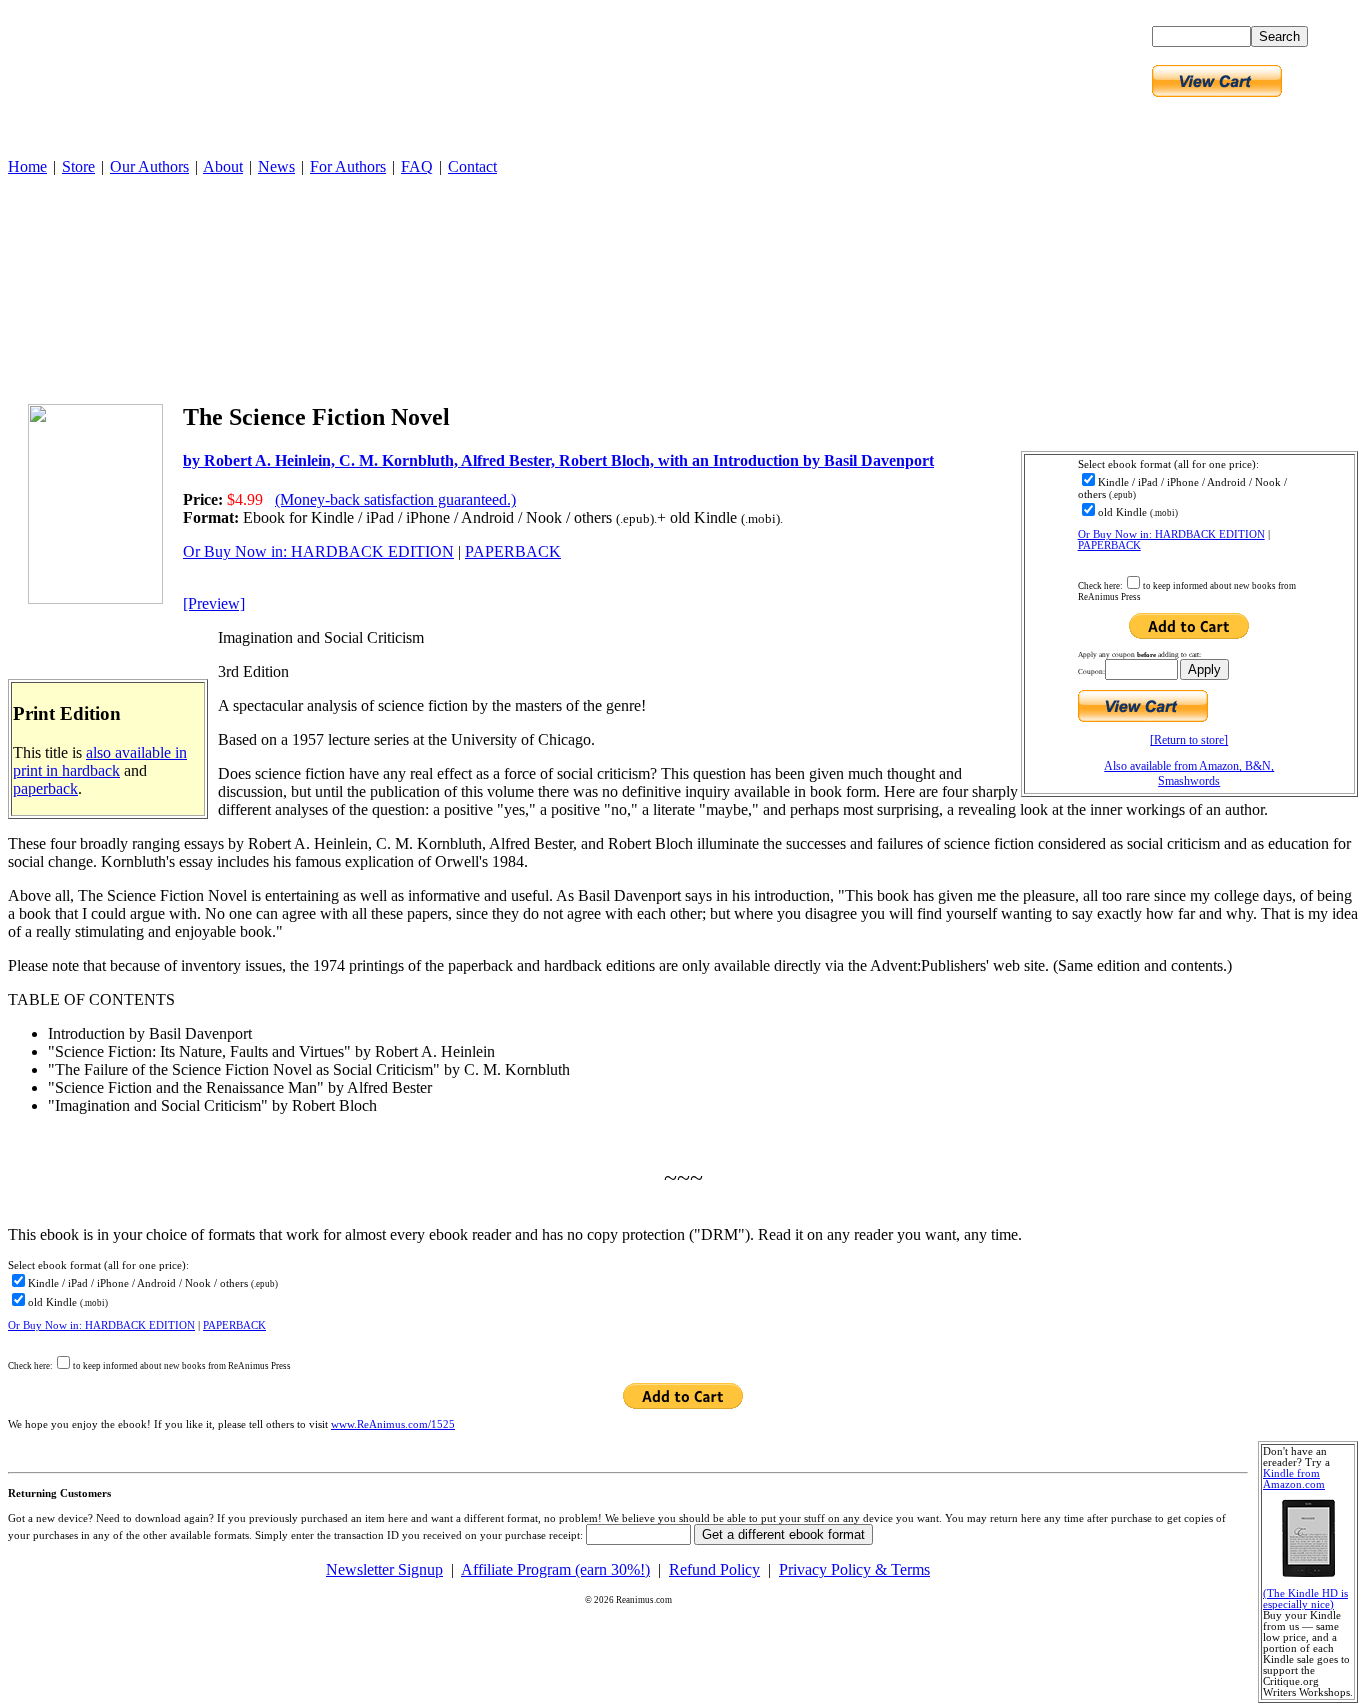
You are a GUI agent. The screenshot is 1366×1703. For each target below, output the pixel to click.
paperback (45, 788)
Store (78, 166)
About (223, 166)
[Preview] (214, 603)
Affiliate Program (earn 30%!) (555, 1569)
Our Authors (149, 166)
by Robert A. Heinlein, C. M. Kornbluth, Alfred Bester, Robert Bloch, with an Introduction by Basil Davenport (558, 460)
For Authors (348, 166)
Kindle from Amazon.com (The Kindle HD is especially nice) (1305, 1539)
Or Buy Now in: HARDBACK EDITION (1171, 534)
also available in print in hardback (100, 761)
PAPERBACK (1109, 545)
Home (27, 166)
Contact (472, 166)
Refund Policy (714, 1569)
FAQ (417, 166)
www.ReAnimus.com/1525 (393, 1424)
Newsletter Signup (384, 1569)
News (276, 166)
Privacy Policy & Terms (854, 1569)
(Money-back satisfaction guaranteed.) (395, 499)
